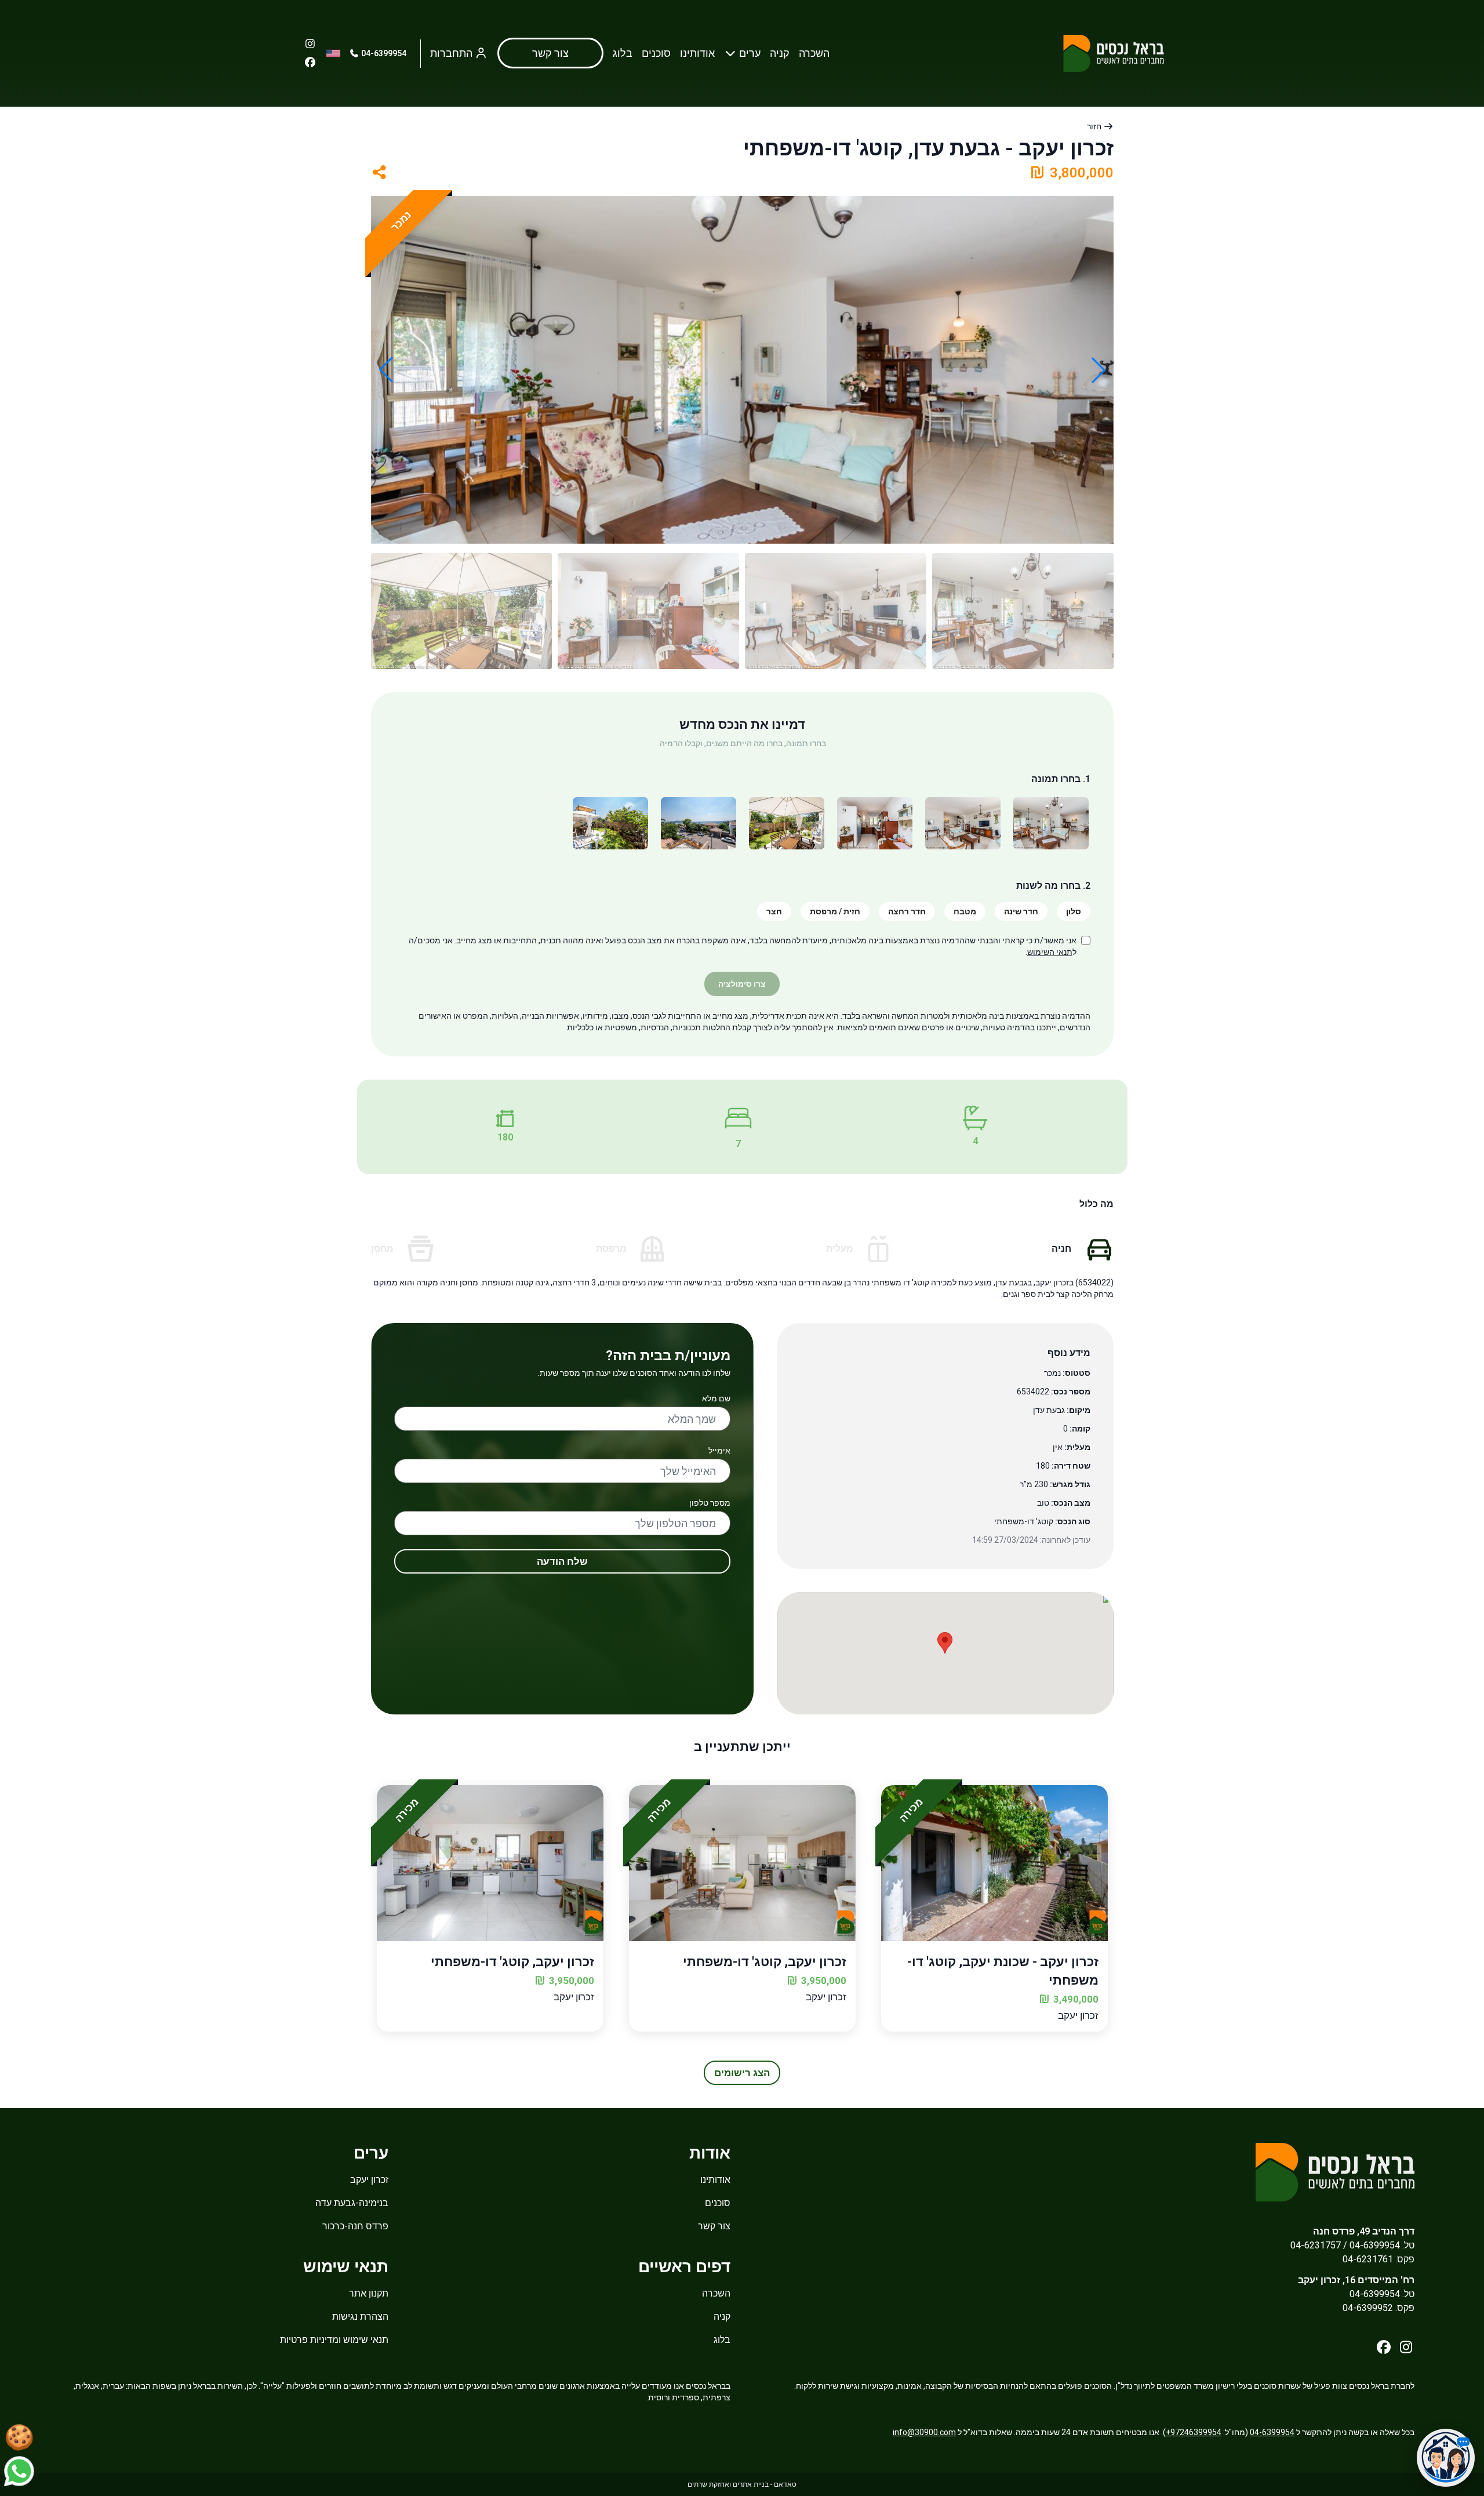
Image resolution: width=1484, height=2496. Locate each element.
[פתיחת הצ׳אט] (1446, 2458)
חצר (774, 911)
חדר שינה (1021, 911)
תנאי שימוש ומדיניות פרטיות (334, 2340)
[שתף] (380, 173)
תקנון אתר (369, 2293)
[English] (333, 53)
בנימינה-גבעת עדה (352, 2203)
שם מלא (716, 1398)
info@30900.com (924, 2432)
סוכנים (656, 53)
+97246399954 (1194, 2432)
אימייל (719, 1451)
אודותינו (697, 53)
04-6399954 (383, 53)
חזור (1095, 126)
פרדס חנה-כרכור (355, 2226)
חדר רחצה (907, 911)
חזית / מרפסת (835, 911)
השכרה (814, 53)
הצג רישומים (742, 2073)
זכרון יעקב (369, 2180)
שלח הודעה (562, 1561)
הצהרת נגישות (360, 2317)
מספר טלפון (710, 1503)
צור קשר (714, 2226)
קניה (780, 53)
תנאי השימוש (1050, 952)
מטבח (965, 911)
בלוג (623, 53)
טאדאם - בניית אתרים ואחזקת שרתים (742, 2484)
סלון (1074, 911)
